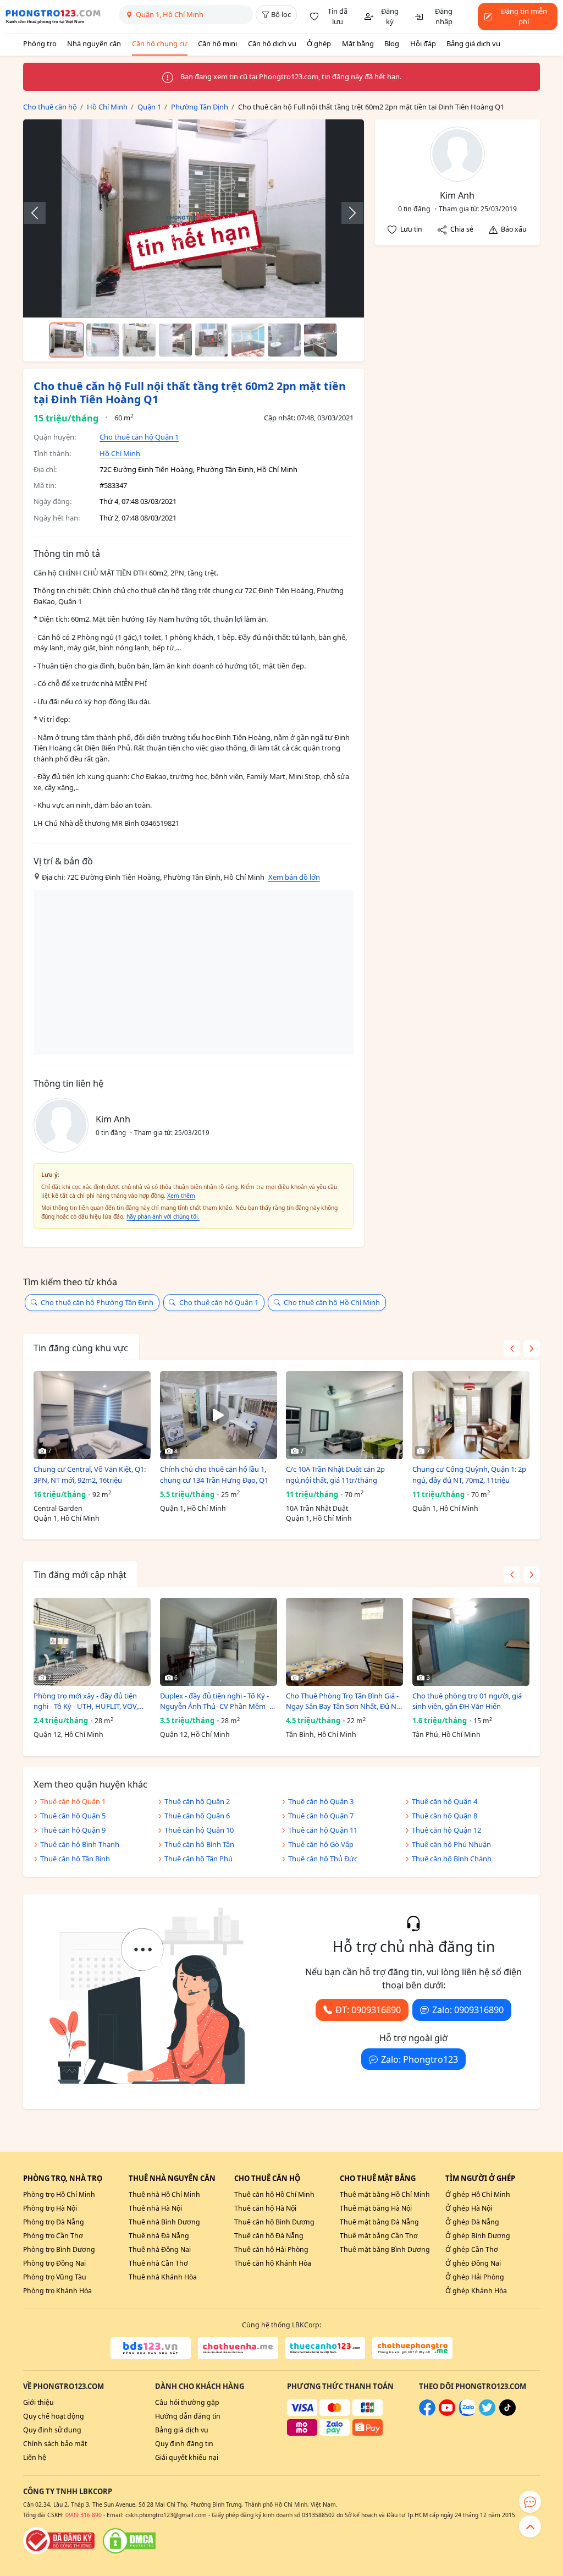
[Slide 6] (248, 340)
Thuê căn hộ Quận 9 (73, 1830)
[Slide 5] (212, 340)
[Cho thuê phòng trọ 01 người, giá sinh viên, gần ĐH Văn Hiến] (471, 1642)
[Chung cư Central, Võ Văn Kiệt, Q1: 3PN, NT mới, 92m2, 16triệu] (92, 1415)
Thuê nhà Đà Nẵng (159, 2236)
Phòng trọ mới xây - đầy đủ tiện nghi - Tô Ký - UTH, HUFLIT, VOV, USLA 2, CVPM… (86, 1701)
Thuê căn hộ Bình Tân (199, 1844)
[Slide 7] (284, 340)
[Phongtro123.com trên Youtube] (447, 2413)
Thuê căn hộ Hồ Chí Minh (274, 2194)
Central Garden (58, 1508)
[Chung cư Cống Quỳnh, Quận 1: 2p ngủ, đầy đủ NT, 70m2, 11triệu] (471, 1415)
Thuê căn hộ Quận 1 (73, 1801)
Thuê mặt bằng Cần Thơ (379, 2236)
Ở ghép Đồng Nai (473, 2263)
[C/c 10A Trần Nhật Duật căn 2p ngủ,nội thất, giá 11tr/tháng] (344, 1415)
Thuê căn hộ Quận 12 (446, 1830)
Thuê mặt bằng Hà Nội (376, 2208)
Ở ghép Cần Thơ (472, 2249)
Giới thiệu (38, 2402)
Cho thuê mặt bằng (378, 2178)
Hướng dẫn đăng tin (188, 2416)
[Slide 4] (175, 340)
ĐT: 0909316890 (368, 2010)
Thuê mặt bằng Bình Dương (385, 2249)
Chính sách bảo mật (55, 2444)
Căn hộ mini (217, 43)
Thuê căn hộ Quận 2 (197, 1801)
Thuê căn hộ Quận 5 (73, 1816)
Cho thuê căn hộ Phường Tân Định (97, 1302)
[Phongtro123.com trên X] (487, 2413)
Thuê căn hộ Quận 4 (445, 1801)
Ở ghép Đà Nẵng (472, 2222)
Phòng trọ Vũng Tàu (55, 2277)
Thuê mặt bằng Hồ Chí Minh (385, 2194)
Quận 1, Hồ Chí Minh (67, 1518)
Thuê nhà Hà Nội (155, 2208)
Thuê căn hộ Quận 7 (321, 1816)
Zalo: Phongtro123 (420, 2059)
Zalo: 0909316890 (468, 2010)
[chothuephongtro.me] (412, 2348)
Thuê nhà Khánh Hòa (163, 2277)
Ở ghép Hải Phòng (475, 2277)
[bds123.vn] (151, 2348)
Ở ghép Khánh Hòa (476, 2291)
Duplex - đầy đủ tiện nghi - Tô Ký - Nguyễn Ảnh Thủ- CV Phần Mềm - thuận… (215, 1701)
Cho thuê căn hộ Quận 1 (139, 437)
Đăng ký (390, 17)
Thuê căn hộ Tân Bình (75, 1859)
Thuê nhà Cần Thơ (158, 2263)
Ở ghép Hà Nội (469, 2208)
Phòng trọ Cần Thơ (53, 2236)
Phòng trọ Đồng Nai (54, 2263)
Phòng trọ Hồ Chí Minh (59, 2194)
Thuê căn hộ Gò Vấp (321, 1844)
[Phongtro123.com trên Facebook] (427, 2413)
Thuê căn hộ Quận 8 (445, 1816)
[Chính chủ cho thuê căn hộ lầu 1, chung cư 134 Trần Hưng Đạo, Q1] (219, 1415)
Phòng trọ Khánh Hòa (57, 2291)
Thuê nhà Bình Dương (164, 2222)
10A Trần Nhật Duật (317, 1508)
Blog (392, 43)
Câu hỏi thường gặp (187, 2402)
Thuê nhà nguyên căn (172, 2178)
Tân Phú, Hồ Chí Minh (446, 1734)
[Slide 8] (321, 340)
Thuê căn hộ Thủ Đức (323, 1859)
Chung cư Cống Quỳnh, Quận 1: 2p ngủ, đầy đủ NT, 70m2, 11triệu (469, 1475)
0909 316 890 (84, 2515)
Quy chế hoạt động (54, 2416)
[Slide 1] (67, 340)
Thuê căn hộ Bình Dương (274, 2222)
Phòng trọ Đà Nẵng (54, 2222)
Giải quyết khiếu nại (187, 2457)
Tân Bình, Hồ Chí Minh (321, 1734)
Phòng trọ (40, 43)
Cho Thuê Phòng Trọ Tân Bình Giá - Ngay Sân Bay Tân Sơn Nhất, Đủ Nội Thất (344, 1701)
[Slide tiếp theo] (347, 213)
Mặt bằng (358, 43)
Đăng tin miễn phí (524, 17)
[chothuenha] (238, 2348)
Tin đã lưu (338, 17)
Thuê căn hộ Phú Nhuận (451, 1844)
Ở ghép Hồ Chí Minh (478, 2194)
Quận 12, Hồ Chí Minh (68, 1734)
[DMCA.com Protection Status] (129, 2541)
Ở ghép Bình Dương (478, 2236)
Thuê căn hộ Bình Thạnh (80, 1844)
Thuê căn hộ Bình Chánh (452, 1859)
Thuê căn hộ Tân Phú (198, 1859)
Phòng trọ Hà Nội (50, 2208)
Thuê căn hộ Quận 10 (199, 1830)
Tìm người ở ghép (480, 2178)
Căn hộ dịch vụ (272, 43)
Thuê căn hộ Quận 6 (197, 1816)
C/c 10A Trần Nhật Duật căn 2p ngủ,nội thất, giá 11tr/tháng (335, 1475)
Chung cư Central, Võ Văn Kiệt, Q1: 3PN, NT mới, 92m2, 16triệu (90, 1475)
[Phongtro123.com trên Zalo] (467, 2413)
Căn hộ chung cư (160, 43)
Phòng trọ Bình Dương (59, 2249)
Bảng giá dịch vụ (473, 43)
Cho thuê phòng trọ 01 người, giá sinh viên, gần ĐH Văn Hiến (467, 1701)
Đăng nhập (444, 17)
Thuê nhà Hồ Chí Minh (164, 2194)
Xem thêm (181, 1196)
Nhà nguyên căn (94, 43)
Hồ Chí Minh (120, 453)
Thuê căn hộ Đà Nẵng (269, 2236)
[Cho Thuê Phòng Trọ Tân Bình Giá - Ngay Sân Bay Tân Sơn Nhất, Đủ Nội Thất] (344, 1642)
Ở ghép (319, 43)
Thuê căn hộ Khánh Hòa (273, 2263)
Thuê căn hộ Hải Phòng (271, 2249)
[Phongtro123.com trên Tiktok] (507, 2413)
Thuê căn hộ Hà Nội (265, 2208)
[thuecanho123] (325, 2348)
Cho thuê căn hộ (267, 2178)
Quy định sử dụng (52, 2430)
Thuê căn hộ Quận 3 (321, 1801)
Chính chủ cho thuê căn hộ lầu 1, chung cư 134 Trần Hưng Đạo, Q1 (214, 1475)
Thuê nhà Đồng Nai (160, 2249)
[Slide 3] (139, 340)
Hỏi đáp (423, 43)
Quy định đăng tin (184, 2444)
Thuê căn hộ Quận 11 (323, 1830)
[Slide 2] (103, 340)
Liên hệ (35, 2457)
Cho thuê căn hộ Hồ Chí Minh (332, 1302)
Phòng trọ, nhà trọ (63, 2178)
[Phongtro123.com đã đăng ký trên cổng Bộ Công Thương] (59, 2541)
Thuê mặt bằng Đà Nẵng (379, 2222)
